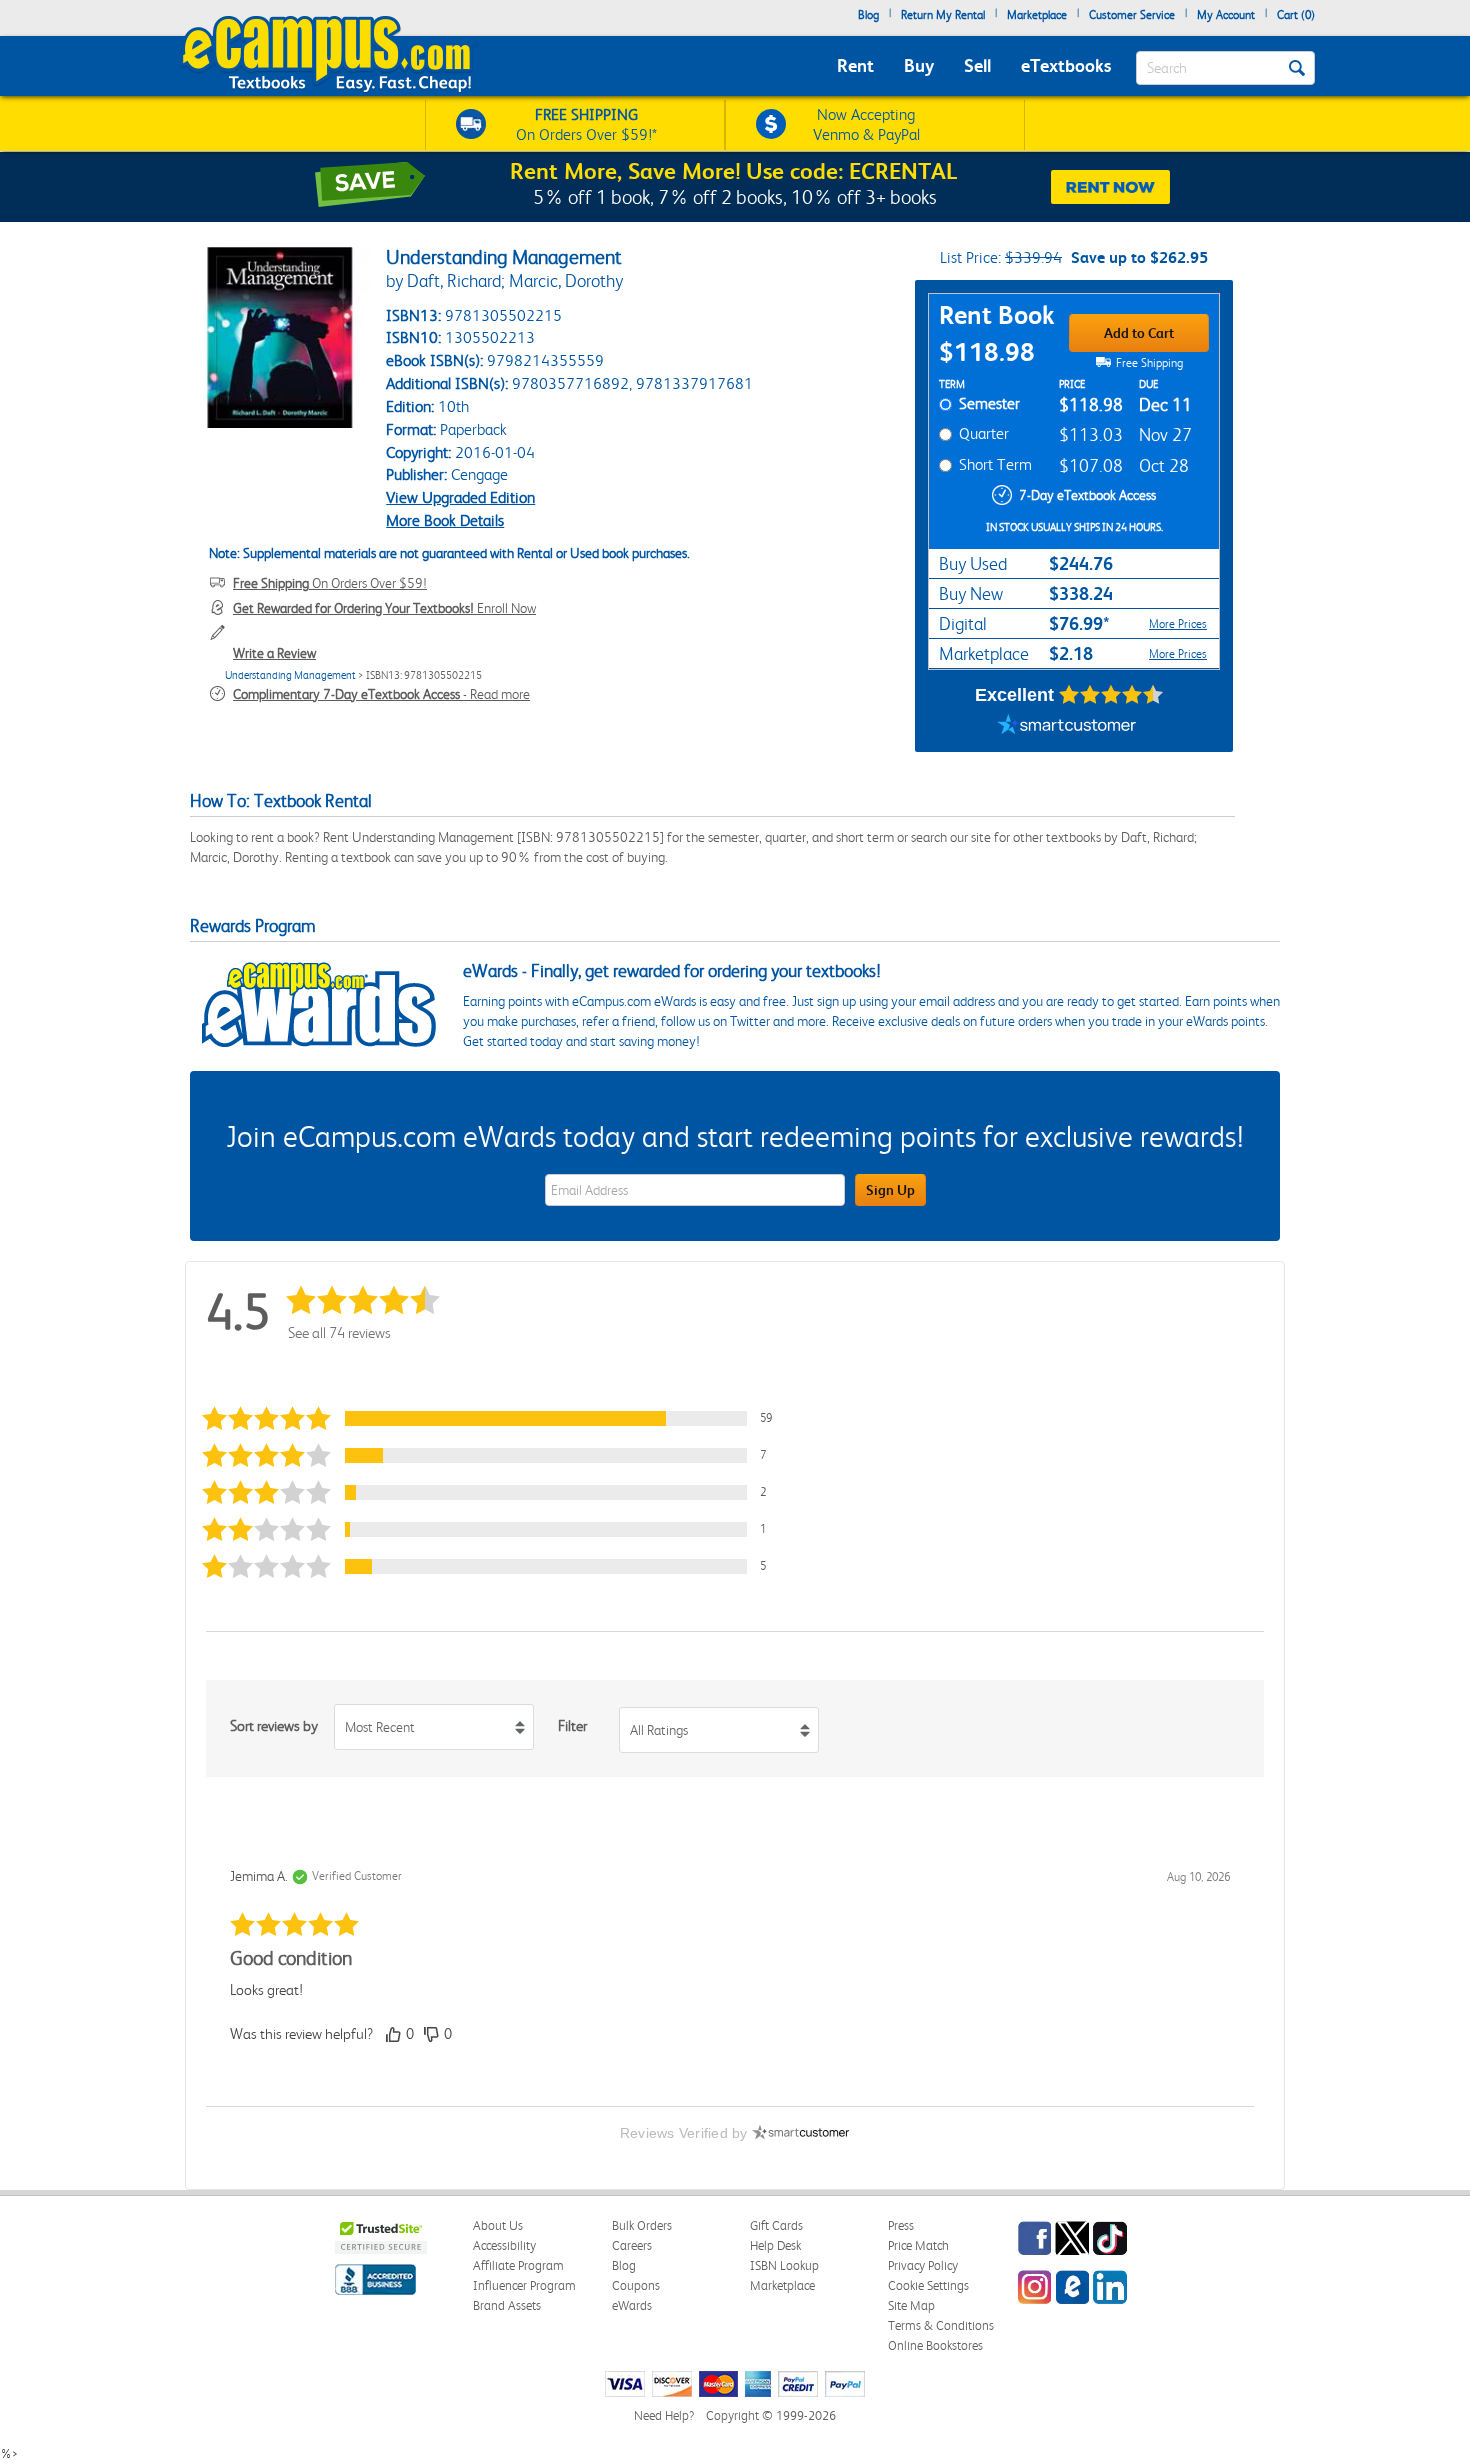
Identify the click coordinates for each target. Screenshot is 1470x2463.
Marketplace (1037, 15)
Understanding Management (290, 675)
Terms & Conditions (941, 2325)
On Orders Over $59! (330, 583)
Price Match (918, 2245)
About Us (498, 2225)
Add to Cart (1139, 333)
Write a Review (274, 653)
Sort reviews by (274, 1726)
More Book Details (445, 520)
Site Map (911, 2305)
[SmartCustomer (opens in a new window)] (1067, 727)
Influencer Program (524, 2285)
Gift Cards (776, 2225)
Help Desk (775, 2245)
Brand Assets (507, 2305)
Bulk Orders (642, 2225)
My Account (1226, 15)
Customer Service (1132, 15)
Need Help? (664, 2415)
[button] (499, 1418)
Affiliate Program (518, 2265)
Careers (632, 2245)
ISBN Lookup (784, 2265)
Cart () (1296, 15)
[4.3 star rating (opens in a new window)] (1111, 695)
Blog (868, 15)
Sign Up (890, 1190)
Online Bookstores (935, 2345)
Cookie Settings (928, 2285)
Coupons (636, 2285)
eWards (632, 2305)
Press (901, 2225)
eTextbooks (1066, 65)
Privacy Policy (923, 2265)
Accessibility (504, 2245)
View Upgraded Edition (460, 497)
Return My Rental (943, 15)
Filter (572, 1726)
